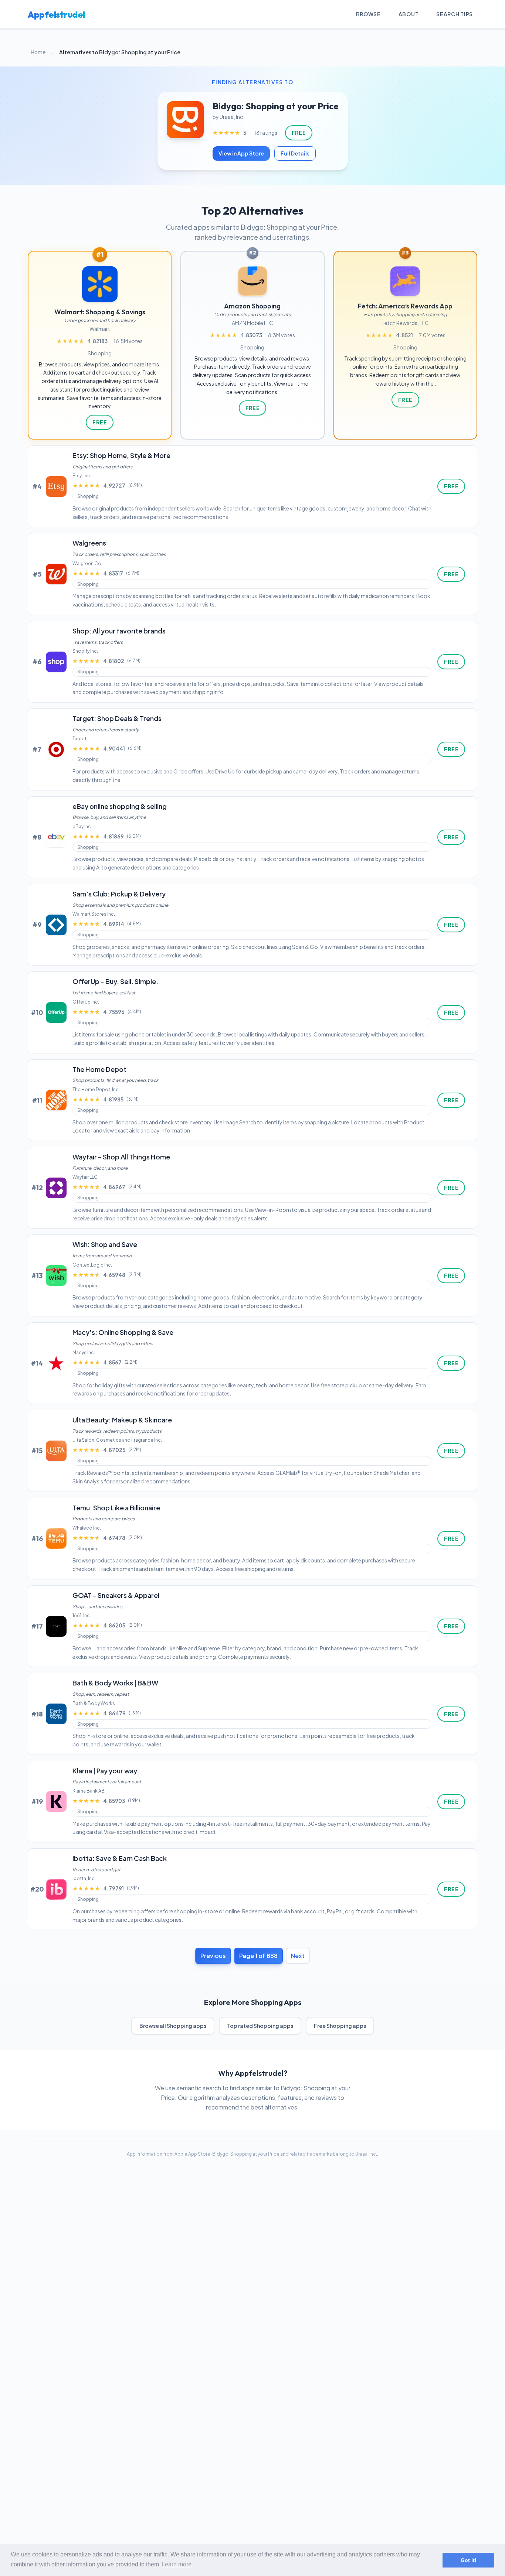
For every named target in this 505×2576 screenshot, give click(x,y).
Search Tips (455, 14)
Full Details (295, 153)
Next (298, 1956)
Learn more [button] (177, 2564)
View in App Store (241, 153)
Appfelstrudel (56, 14)
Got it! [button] (469, 2560)
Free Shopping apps (340, 2026)
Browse (368, 14)
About (409, 14)
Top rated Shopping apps (260, 2026)
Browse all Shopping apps (173, 2026)
